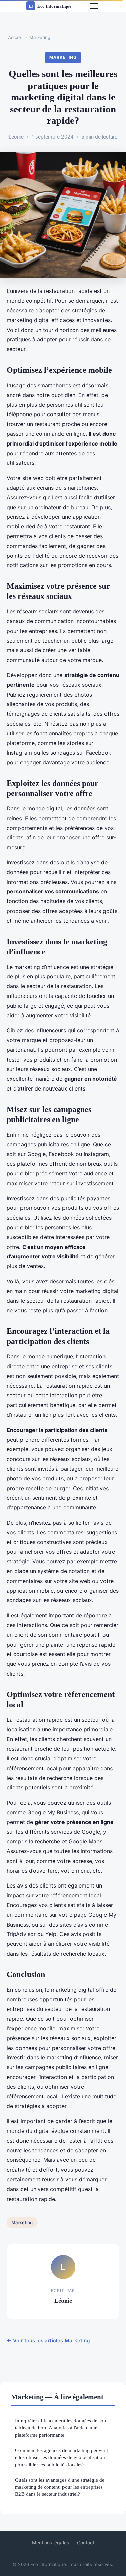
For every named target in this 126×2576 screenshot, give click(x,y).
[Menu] (94, 6)
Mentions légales (50, 2542)
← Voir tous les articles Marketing (48, 2341)
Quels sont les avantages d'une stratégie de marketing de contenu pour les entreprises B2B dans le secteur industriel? (60, 2487)
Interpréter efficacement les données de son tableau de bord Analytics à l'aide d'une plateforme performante (61, 2428)
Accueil (16, 37)
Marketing (40, 37)
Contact (86, 2542)
